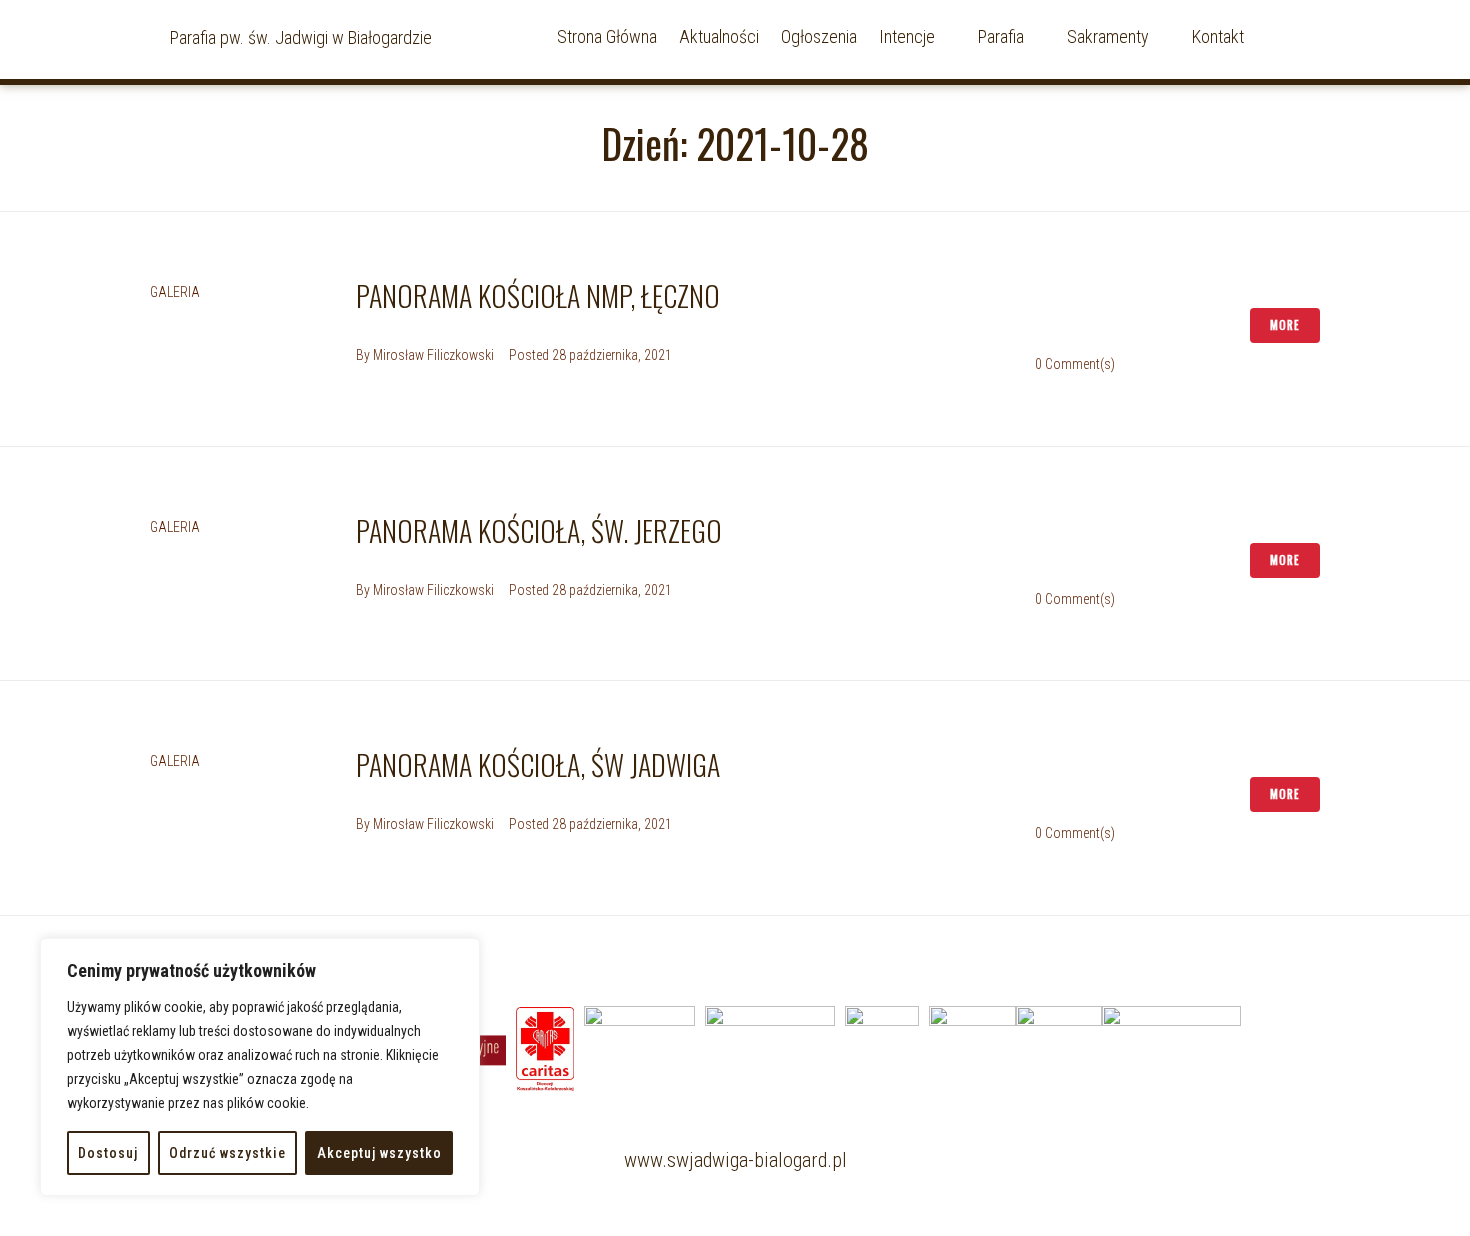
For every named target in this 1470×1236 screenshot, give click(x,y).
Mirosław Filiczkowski (433, 355)
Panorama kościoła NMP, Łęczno (538, 295)
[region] (260, 1067)
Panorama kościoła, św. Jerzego (539, 530)
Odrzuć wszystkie (227, 1153)
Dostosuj (108, 1153)
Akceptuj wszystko (379, 1153)
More (1285, 325)
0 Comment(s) (1075, 364)
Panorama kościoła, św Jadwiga (538, 764)
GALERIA (175, 292)
